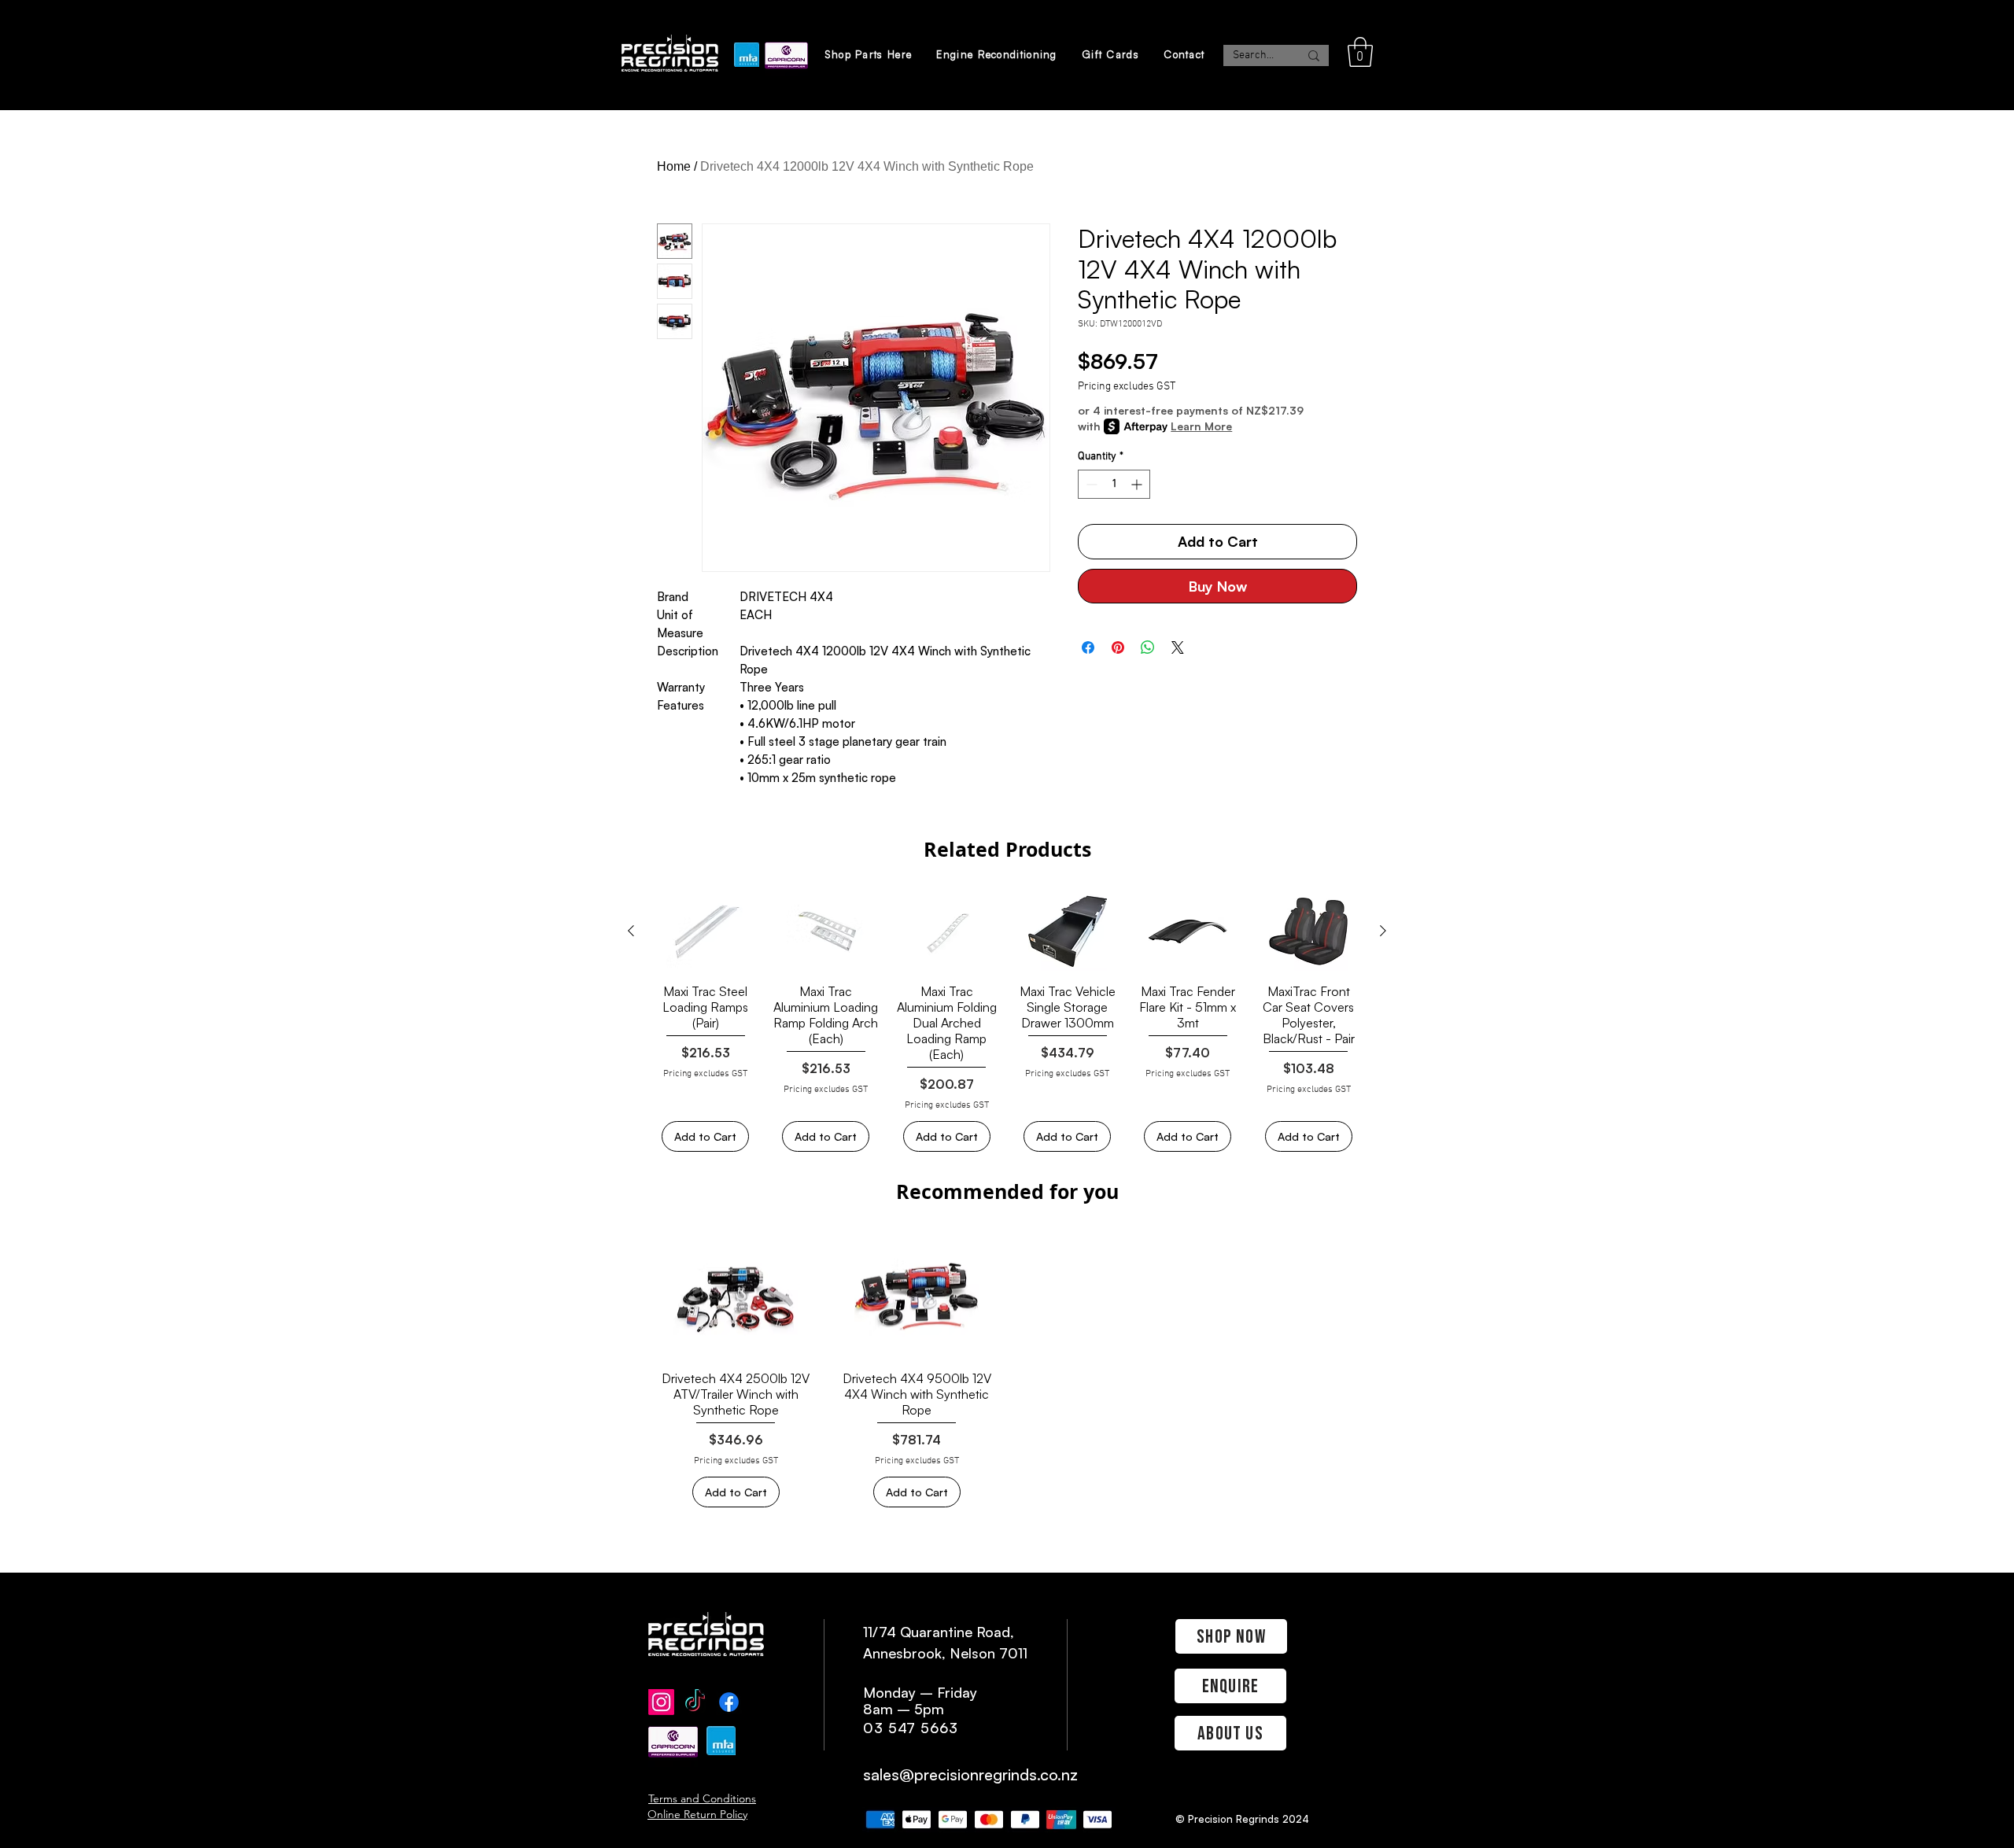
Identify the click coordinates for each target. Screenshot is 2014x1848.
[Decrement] (1090, 484)
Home (674, 166)
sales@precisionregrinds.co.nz (970, 1774)
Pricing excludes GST (1127, 387)
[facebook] (729, 1702)
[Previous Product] (631, 931)
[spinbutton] (1114, 484)
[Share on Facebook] (1088, 647)
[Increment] (1138, 484)
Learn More (1201, 426)
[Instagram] (661, 1702)
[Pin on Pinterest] (1118, 647)
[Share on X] (1178, 647)
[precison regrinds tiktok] (695, 1702)
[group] (1007, 1022)
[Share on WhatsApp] (1148, 647)
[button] (1360, 52)
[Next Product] (1383, 931)
